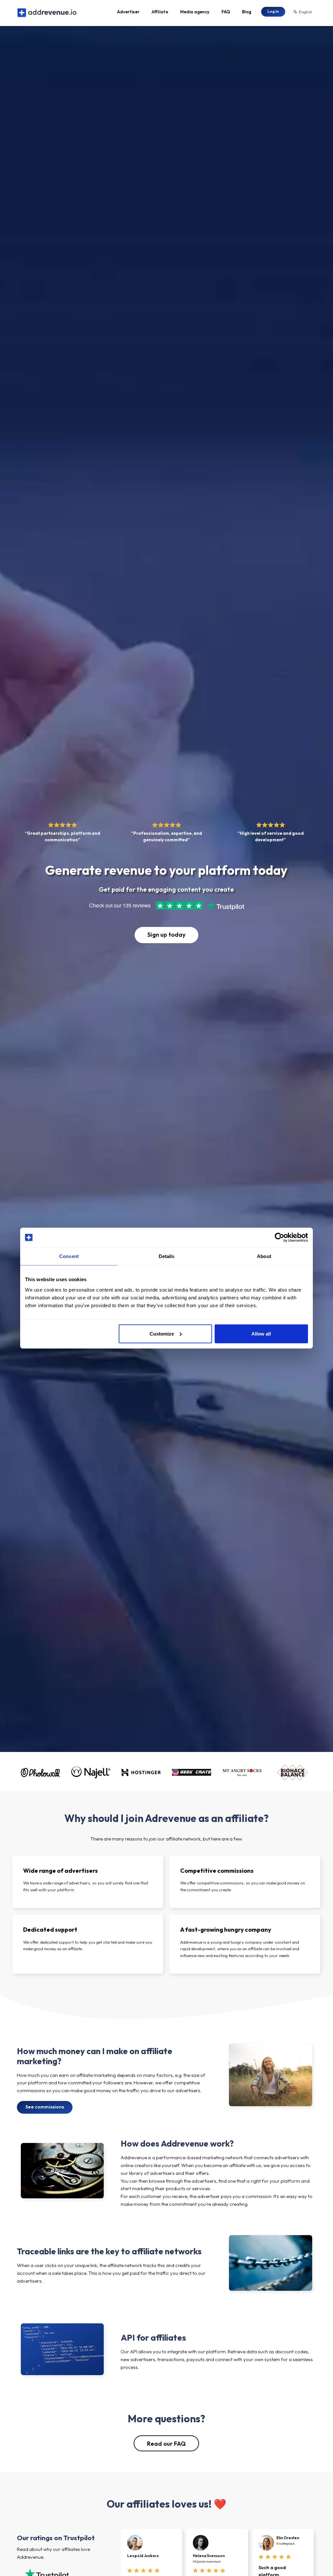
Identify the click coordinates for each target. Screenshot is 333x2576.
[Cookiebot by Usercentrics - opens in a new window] (280, 1238)
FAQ (226, 12)
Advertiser (128, 12)
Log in (273, 11)
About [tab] (264, 1256)
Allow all (261, 1333)
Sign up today (166, 935)
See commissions (45, 2107)
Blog (246, 12)
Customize (162, 1333)
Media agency (195, 12)
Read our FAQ (166, 2444)
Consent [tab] (69, 1256)
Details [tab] (167, 1256)
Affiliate (160, 12)
